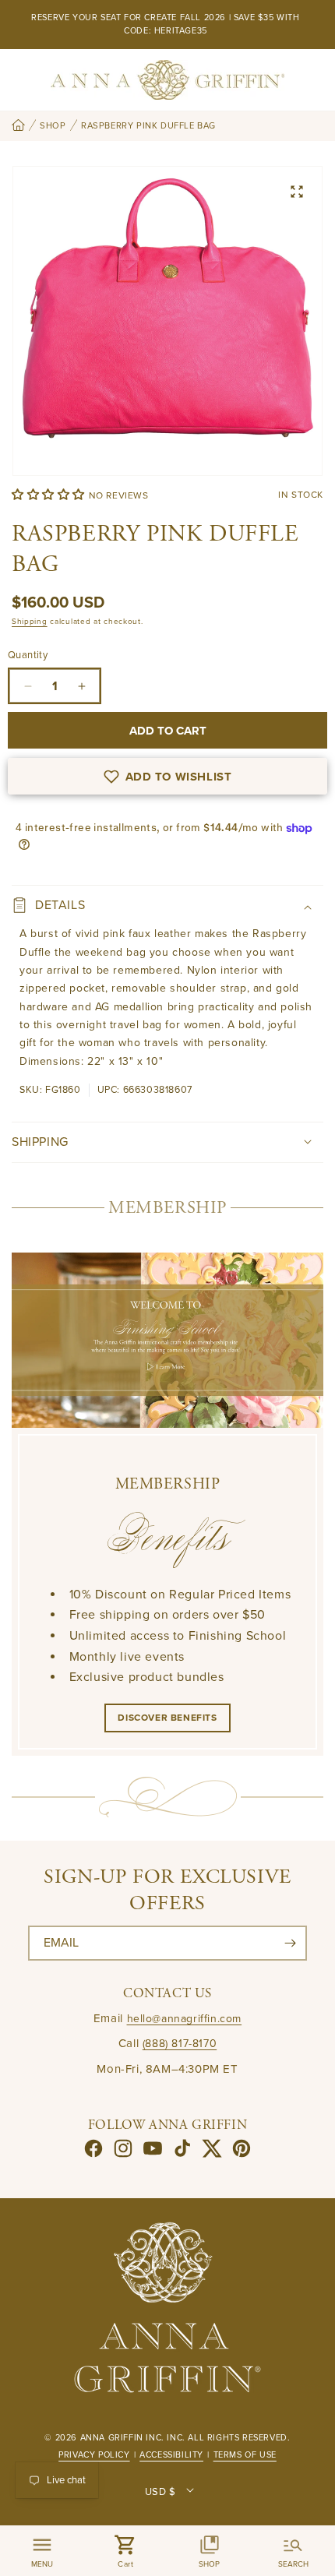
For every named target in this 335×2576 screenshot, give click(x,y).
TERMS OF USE (245, 2455)
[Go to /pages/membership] (167, 1340)
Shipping (30, 622)
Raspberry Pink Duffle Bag (148, 126)
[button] (50, 495)
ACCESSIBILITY (171, 2455)
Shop (53, 126)
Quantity (28, 655)
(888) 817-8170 (180, 2044)
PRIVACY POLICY (94, 2455)
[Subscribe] (290, 1943)
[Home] (18, 126)
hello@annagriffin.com (185, 2019)
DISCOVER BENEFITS (167, 1718)
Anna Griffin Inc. (122, 2438)
